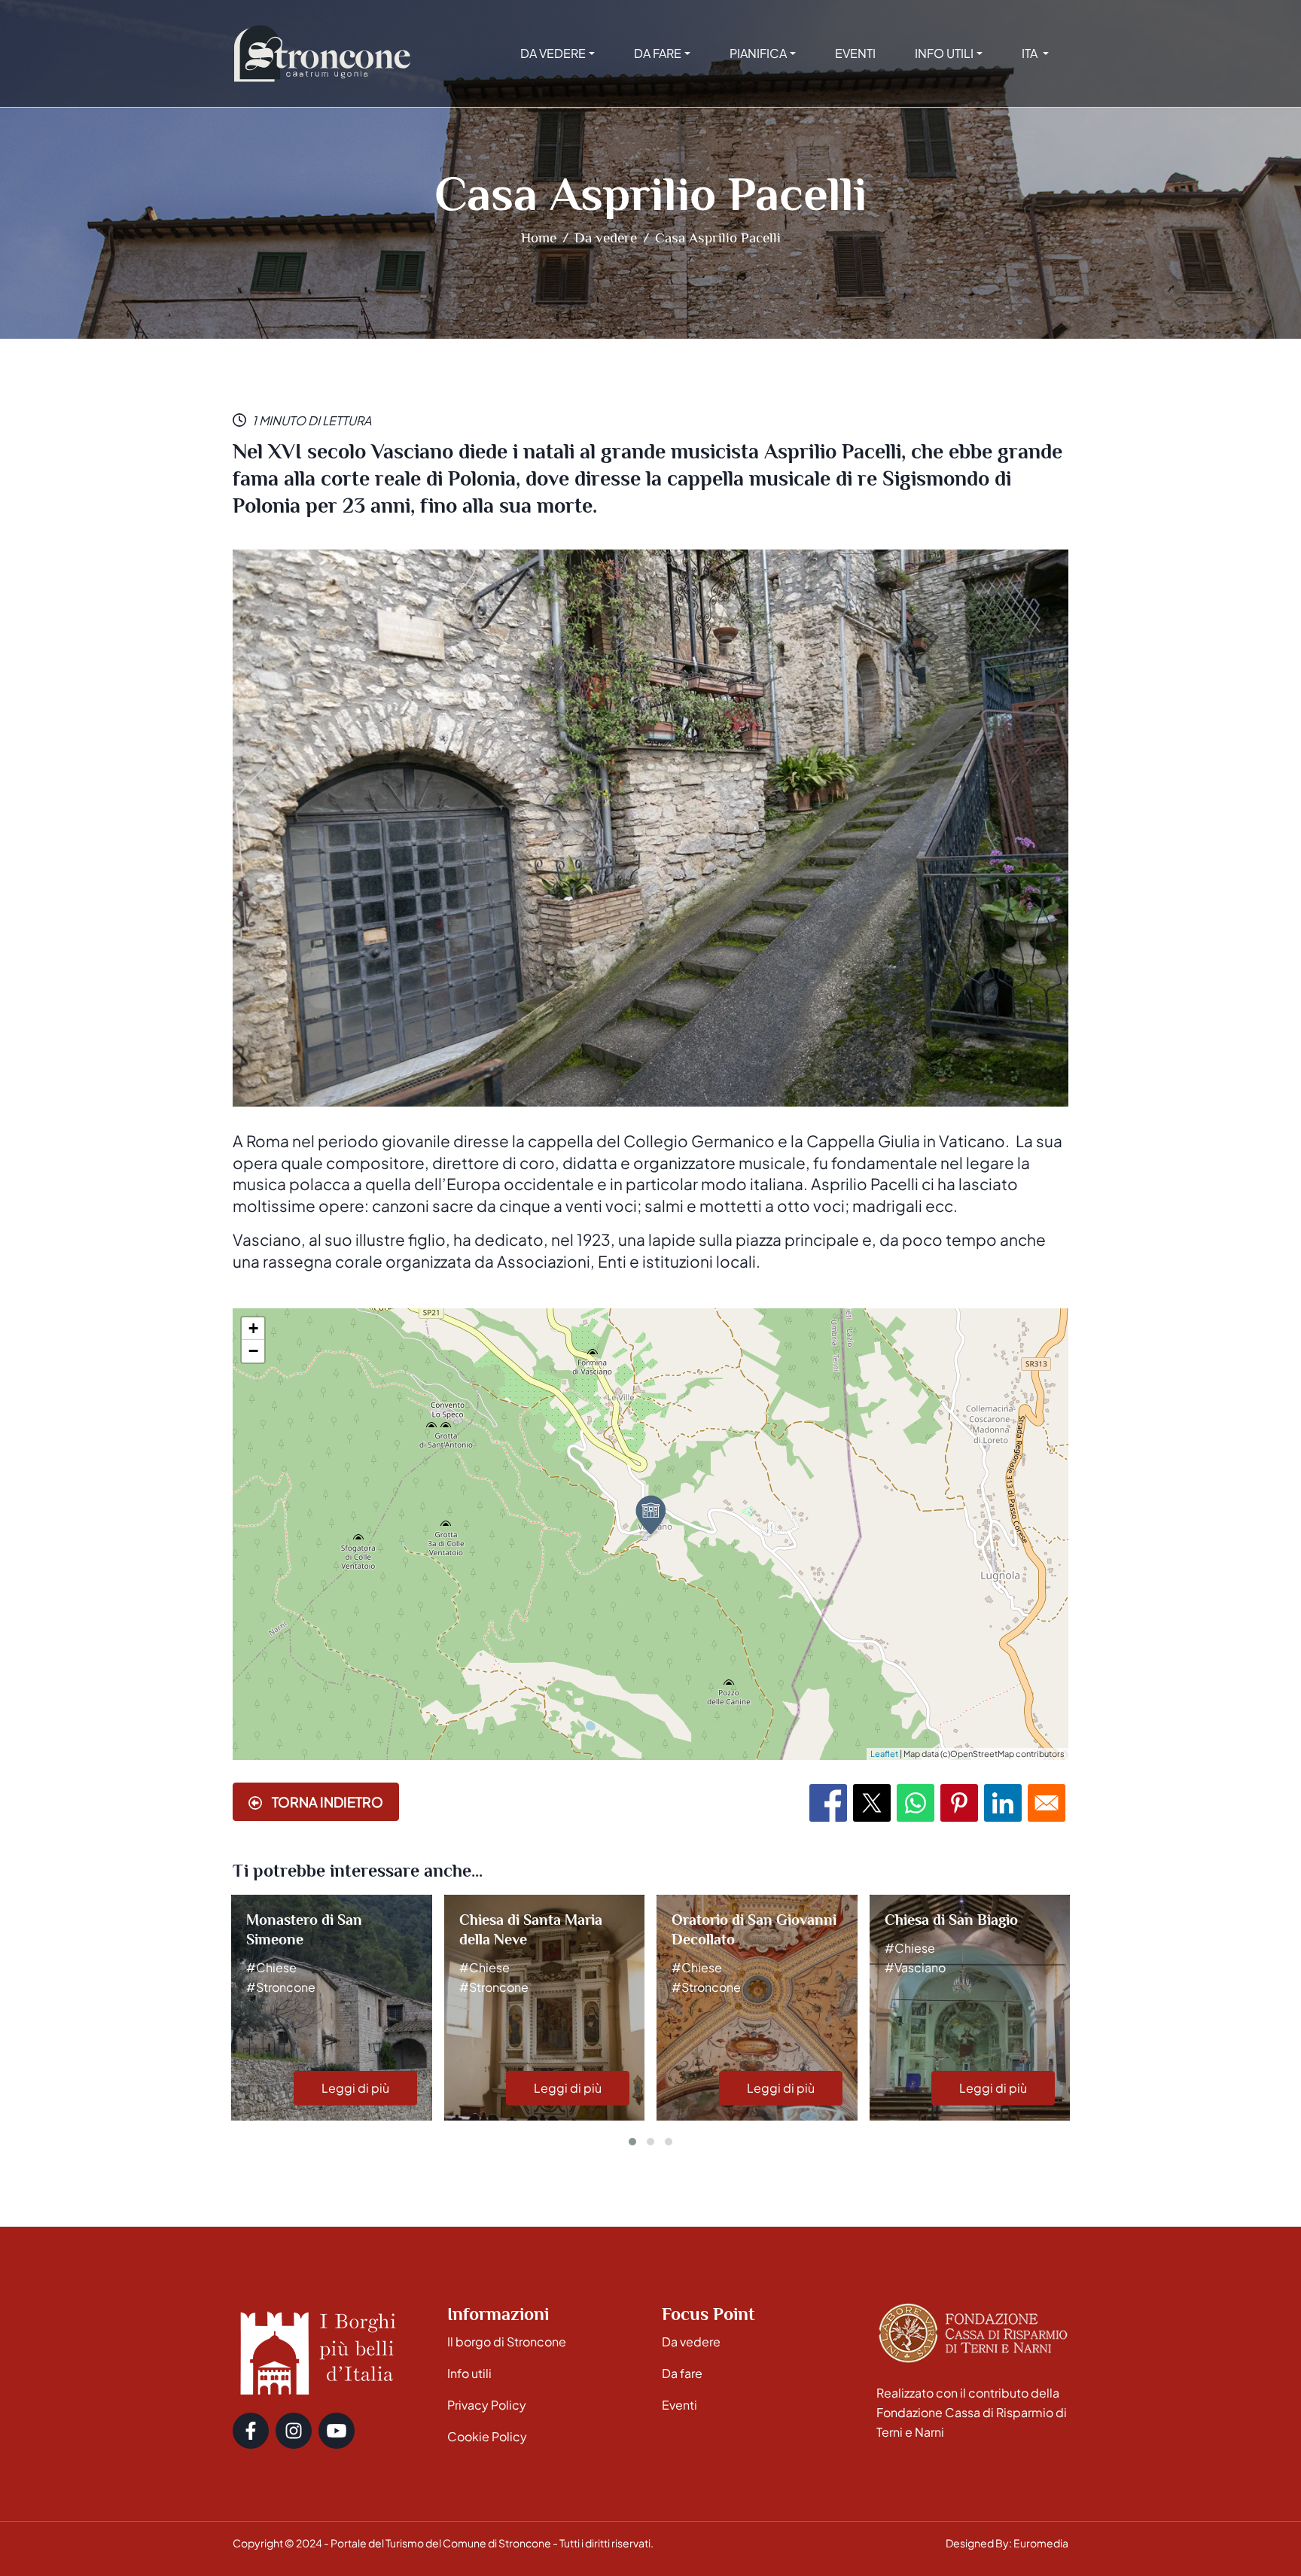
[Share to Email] (1047, 1803)
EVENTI (855, 53)
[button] (632, 2142)
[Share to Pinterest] (959, 1803)
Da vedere (606, 238)
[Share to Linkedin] (1003, 1803)
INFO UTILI (944, 53)
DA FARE (658, 53)
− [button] (253, 1351)
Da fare (682, 2373)
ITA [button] (1031, 53)
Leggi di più (355, 2088)
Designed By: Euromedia (1007, 2543)
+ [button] (253, 1328)
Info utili (469, 2373)
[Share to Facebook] (828, 1803)
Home (539, 238)
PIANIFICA (758, 53)
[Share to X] (872, 1803)
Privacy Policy (487, 2405)
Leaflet (884, 1754)
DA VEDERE (553, 53)
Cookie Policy (487, 2436)
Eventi (679, 2405)
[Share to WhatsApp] (916, 1803)
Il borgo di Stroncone (507, 2342)
